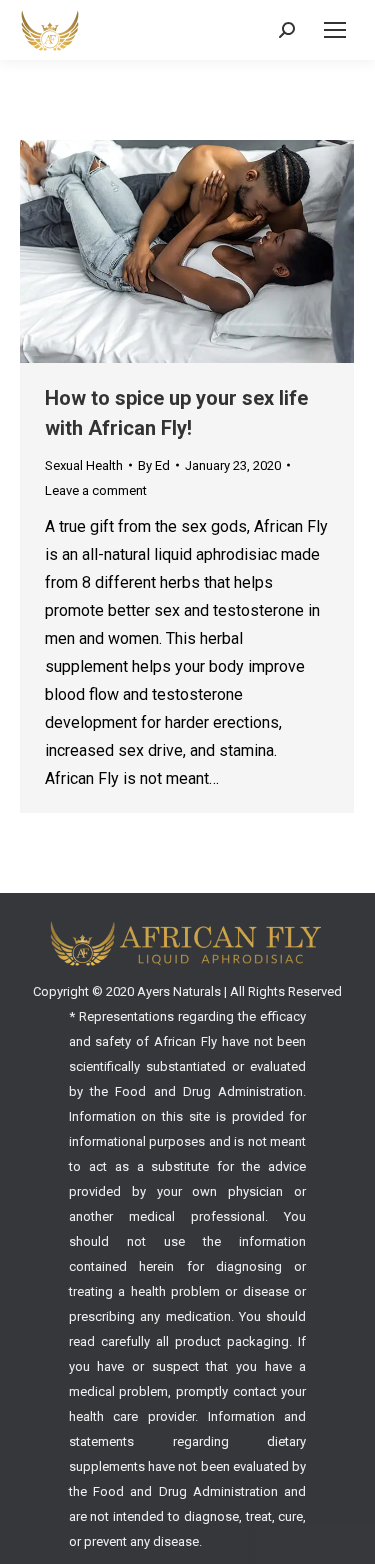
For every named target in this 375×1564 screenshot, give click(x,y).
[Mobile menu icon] (335, 30)
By (154, 465)
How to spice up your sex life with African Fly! (176, 413)
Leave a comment (96, 490)
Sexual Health (84, 465)
